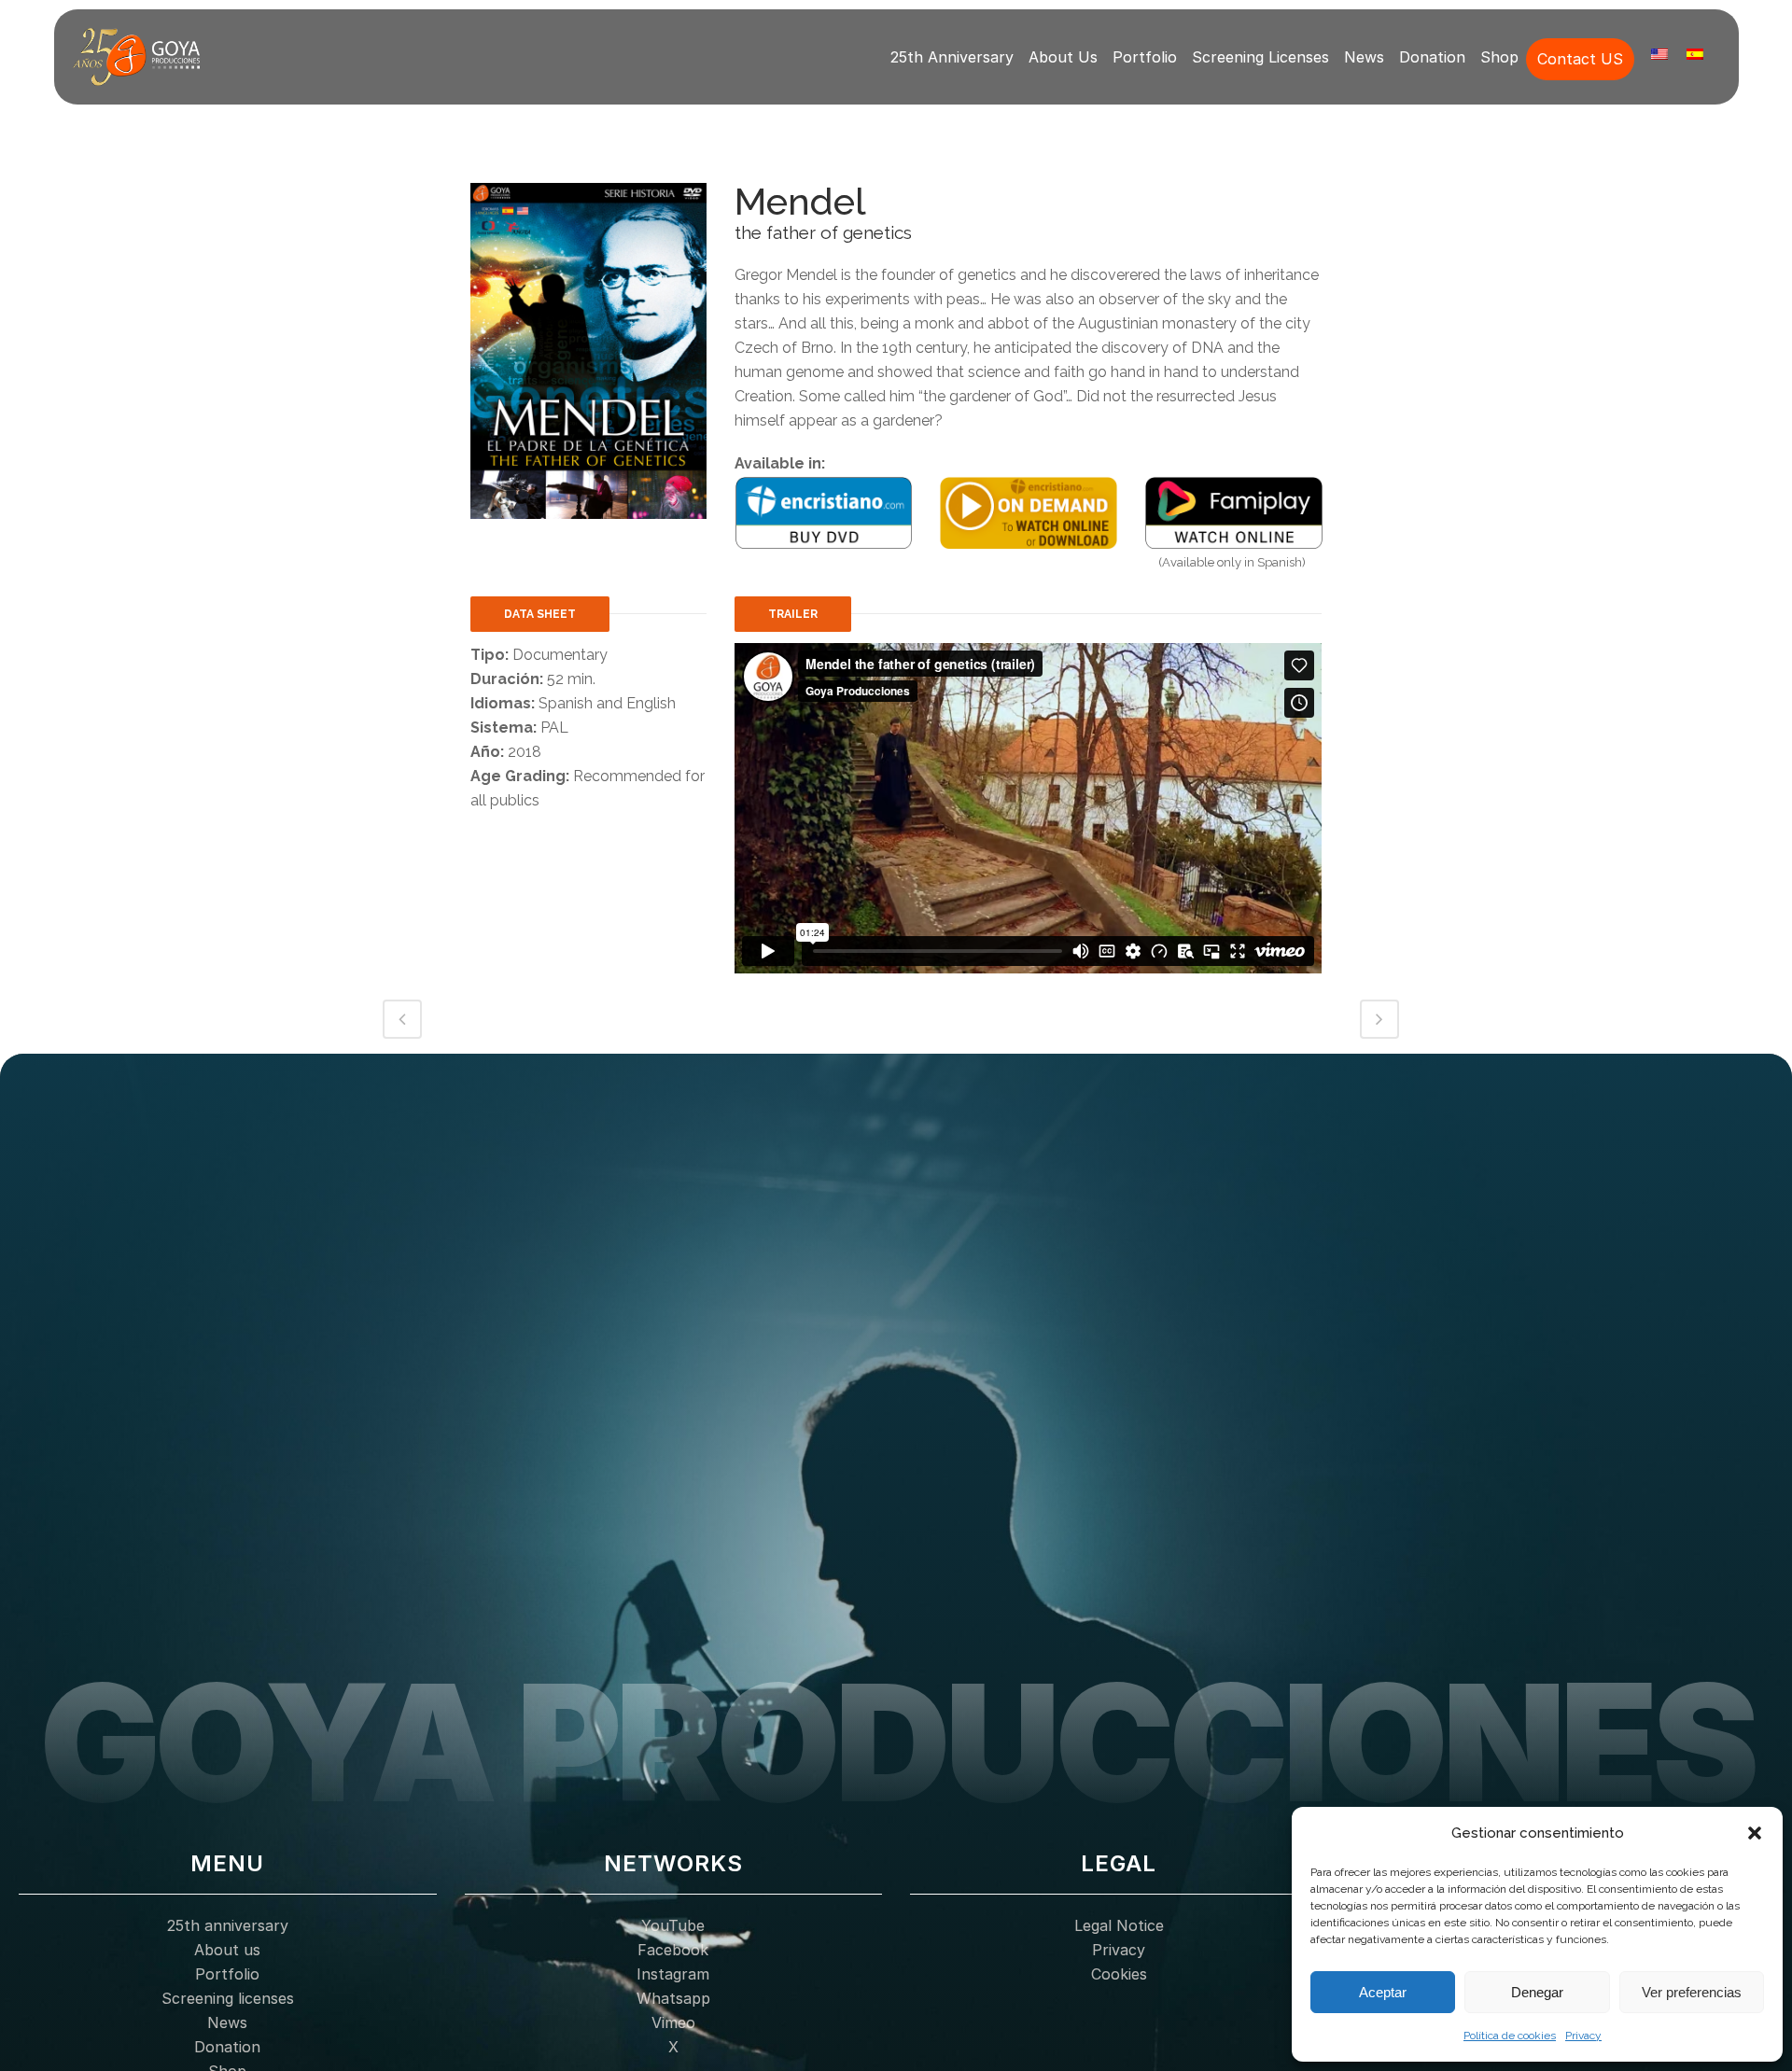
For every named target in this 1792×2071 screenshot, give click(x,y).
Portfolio (1145, 57)
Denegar (1537, 1992)
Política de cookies (1510, 2036)
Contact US (1580, 59)
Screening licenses (1260, 57)
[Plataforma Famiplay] (1234, 512)
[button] (1755, 1833)
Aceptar (1383, 1992)
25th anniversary (952, 57)
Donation (1432, 57)
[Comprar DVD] (824, 512)
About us (1063, 57)
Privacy (1583, 2036)
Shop (1499, 57)
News (1364, 57)
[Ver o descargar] (1029, 512)
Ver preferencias (1692, 1992)
